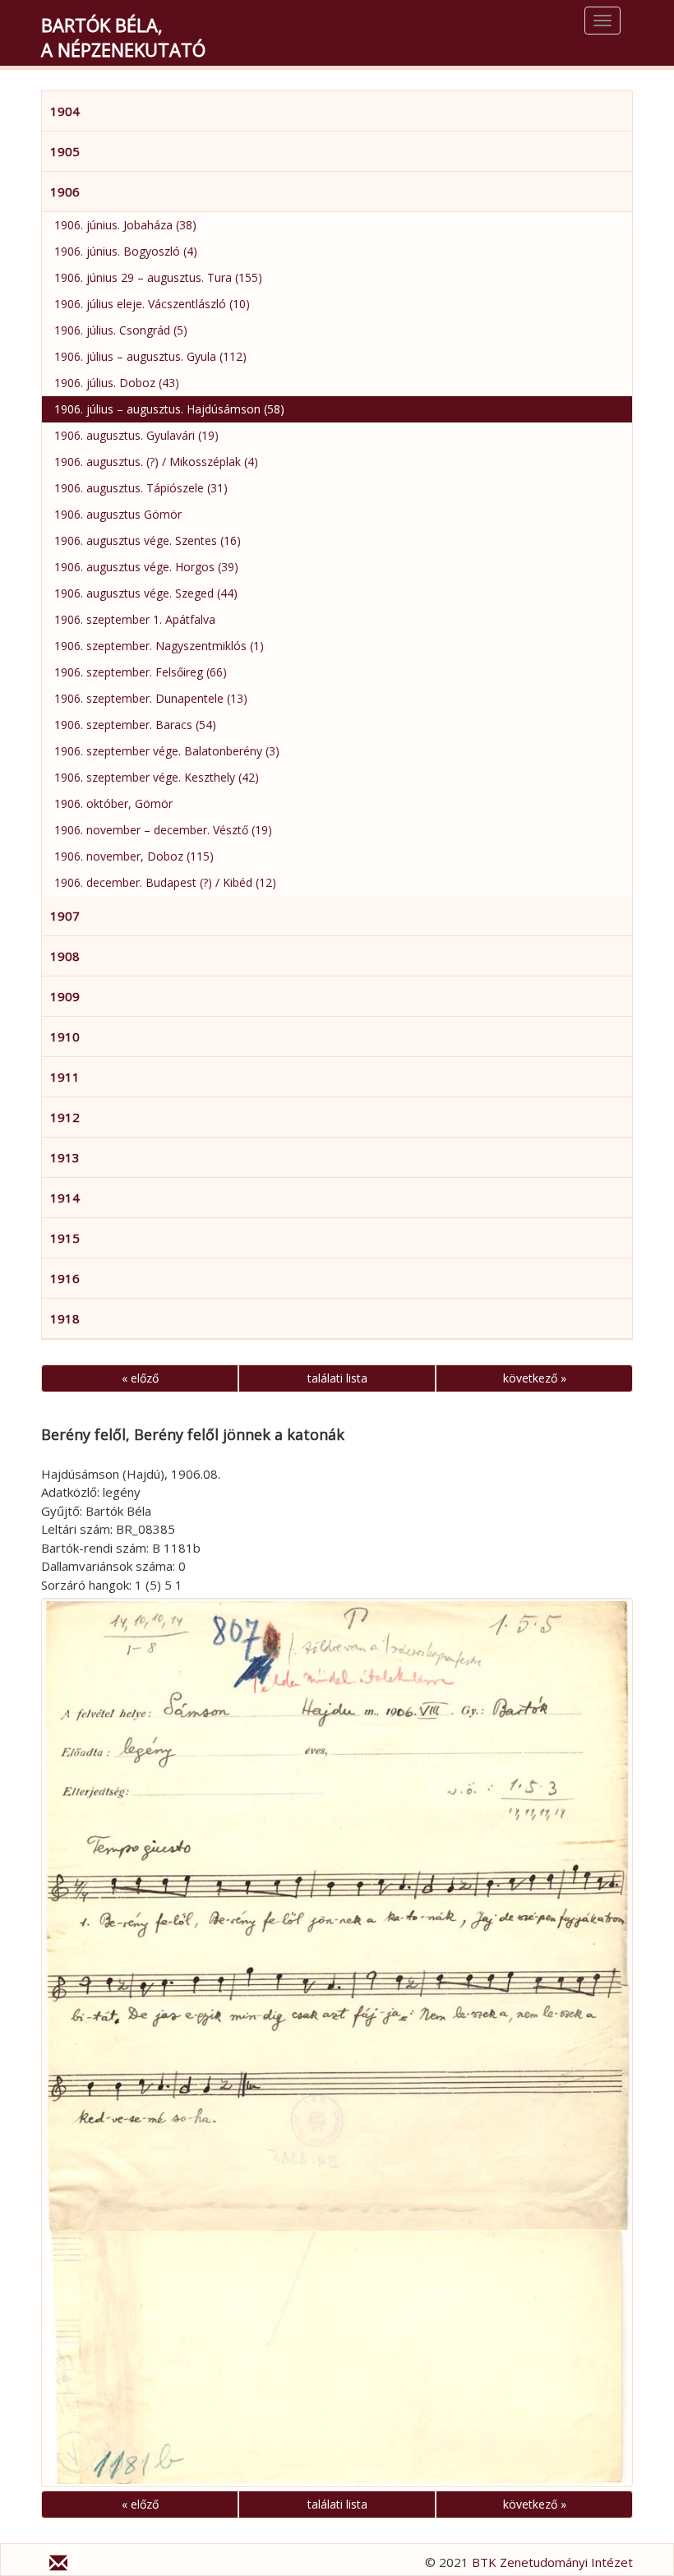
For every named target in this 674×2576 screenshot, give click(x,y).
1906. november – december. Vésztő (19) (163, 830)
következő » (535, 1378)
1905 (65, 151)
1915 (65, 1238)
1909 (65, 996)
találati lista (337, 1378)
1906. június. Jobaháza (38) (125, 225)
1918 (65, 1318)
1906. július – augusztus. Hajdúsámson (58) (169, 409)
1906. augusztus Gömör (118, 514)
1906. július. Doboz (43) (117, 383)
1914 (65, 1198)
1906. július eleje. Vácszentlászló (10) (152, 304)
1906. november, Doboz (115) (134, 856)
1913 (65, 1157)
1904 (65, 111)
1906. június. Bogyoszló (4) (126, 251)
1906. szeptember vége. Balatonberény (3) (167, 751)
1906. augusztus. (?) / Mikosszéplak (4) (156, 462)
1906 (65, 192)
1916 (65, 1278)
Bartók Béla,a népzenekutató (123, 37)
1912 (65, 1117)
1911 (65, 1077)
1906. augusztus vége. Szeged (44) (146, 593)
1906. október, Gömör (113, 803)
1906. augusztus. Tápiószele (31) (141, 488)
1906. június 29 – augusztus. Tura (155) (158, 277)
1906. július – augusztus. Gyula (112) (150, 356)
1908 (65, 956)
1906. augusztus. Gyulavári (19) (136, 435)
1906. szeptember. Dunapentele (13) (151, 698)
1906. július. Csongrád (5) (121, 330)
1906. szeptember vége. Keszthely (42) (157, 777)
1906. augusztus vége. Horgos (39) (146, 567)
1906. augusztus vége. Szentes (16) (148, 540)
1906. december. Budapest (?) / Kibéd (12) (165, 882)
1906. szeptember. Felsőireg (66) (141, 672)
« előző (140, 1378)
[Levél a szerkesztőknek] (58, 2565)
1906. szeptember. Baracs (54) (135, 725)
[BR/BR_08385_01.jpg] (337, 2042)
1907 (65, 916)
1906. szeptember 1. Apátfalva (135, 619)
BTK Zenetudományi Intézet (552, 2562)
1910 (65, 1036)
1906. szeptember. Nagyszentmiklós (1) (159, 646)
